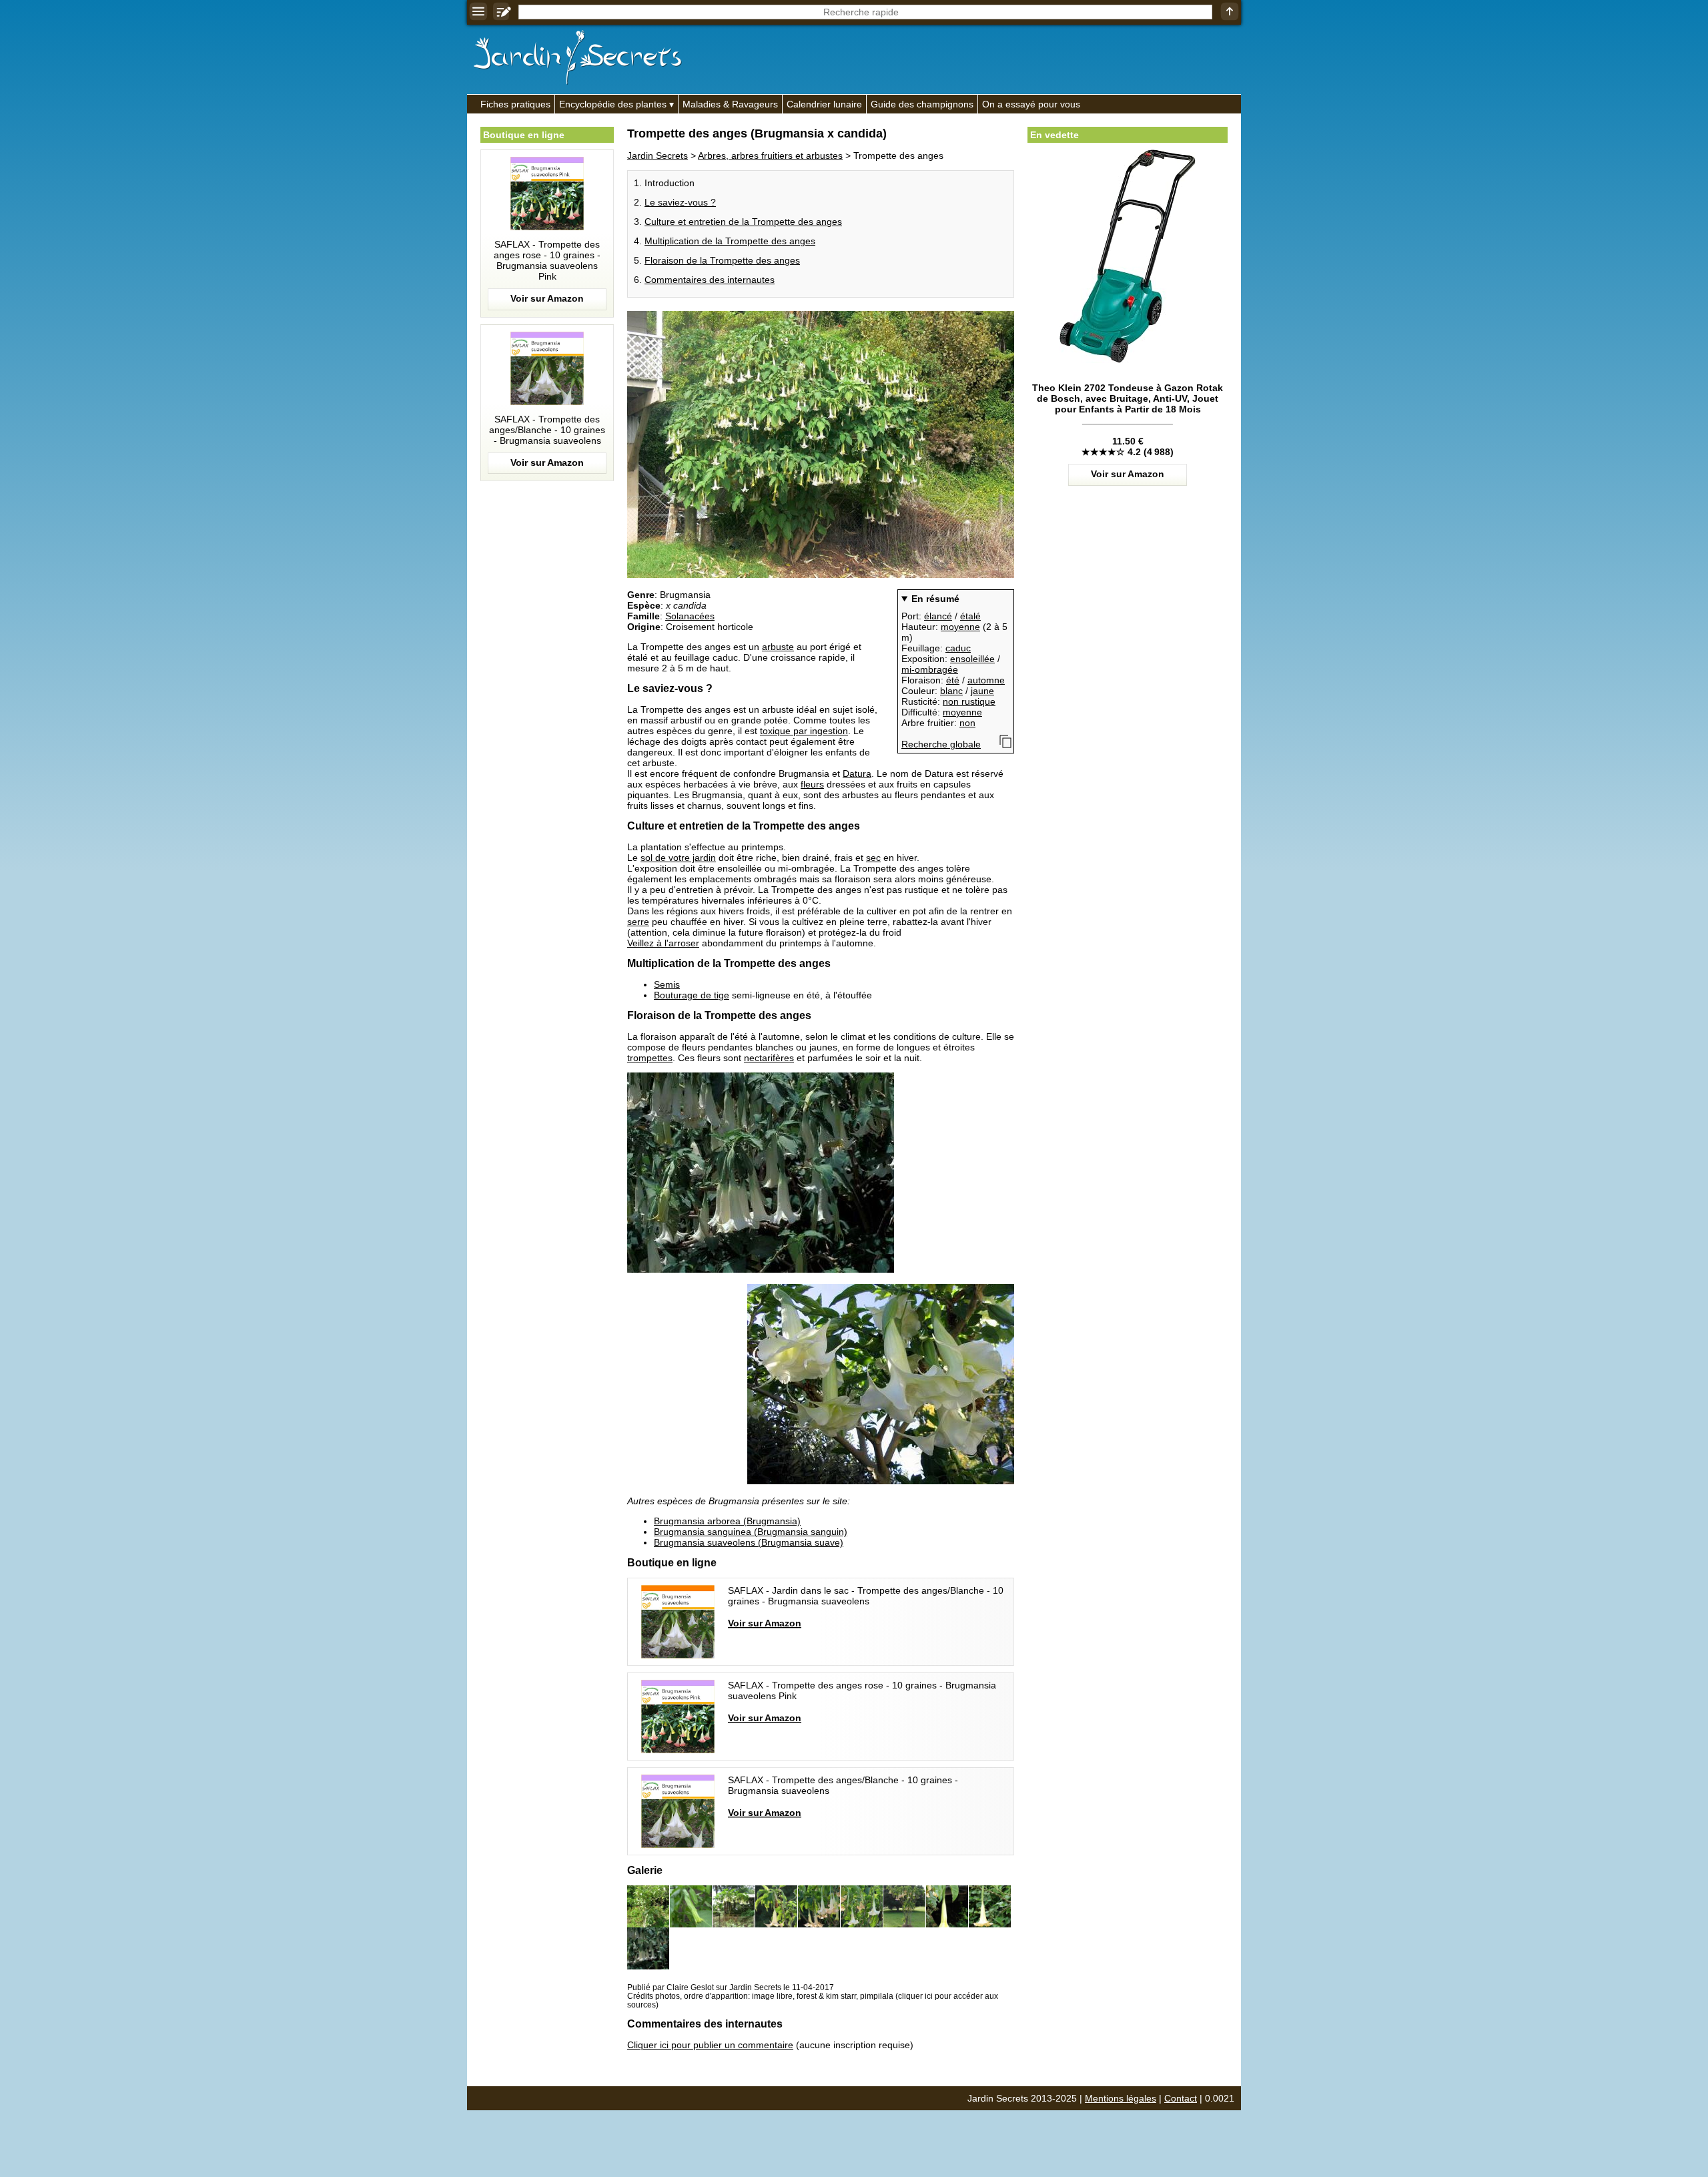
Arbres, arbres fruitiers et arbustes (770, 155)
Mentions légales (1121, 2098)
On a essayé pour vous (1031, 104)
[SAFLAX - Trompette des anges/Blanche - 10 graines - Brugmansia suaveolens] (547, 403)
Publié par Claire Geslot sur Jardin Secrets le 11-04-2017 (731, 1987)
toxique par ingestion (804, 731)
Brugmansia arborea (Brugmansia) (727, 1521)
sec (873, 858)
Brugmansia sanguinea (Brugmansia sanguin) (751, 1532)
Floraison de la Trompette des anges (722, 260)
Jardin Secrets (658, 155)
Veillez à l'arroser (663, 943)
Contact (1181, 2098)
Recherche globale (941, 744)
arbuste (778, 647)
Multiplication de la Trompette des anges (730, 241)
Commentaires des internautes (710, 280)
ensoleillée (972, 659)
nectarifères (769, 1058)
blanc (951, 691)
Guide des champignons (922, 104)
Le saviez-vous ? (680, 202)
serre (638, 922)
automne (986, 680)
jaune (982, 691)
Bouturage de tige (692, 995)
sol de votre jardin (678, 858)
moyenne (960, 627)
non (967, 723)
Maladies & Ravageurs (730, 104)
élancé (938, 616)
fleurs (812, 784)
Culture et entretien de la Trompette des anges (743, 222)
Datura (857, 773)
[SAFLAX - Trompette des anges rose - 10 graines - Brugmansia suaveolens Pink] (547, 234)
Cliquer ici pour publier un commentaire (710, 2045)
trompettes (650, 1058)
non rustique (969, 701)
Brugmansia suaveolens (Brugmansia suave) (749, 1542)
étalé (970, 616)
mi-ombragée (930, 669)
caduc (958, 648)
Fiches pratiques (515, 104)
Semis (667, 984)
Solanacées (690, 616)
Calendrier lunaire (824, 104)
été (953, 680)
